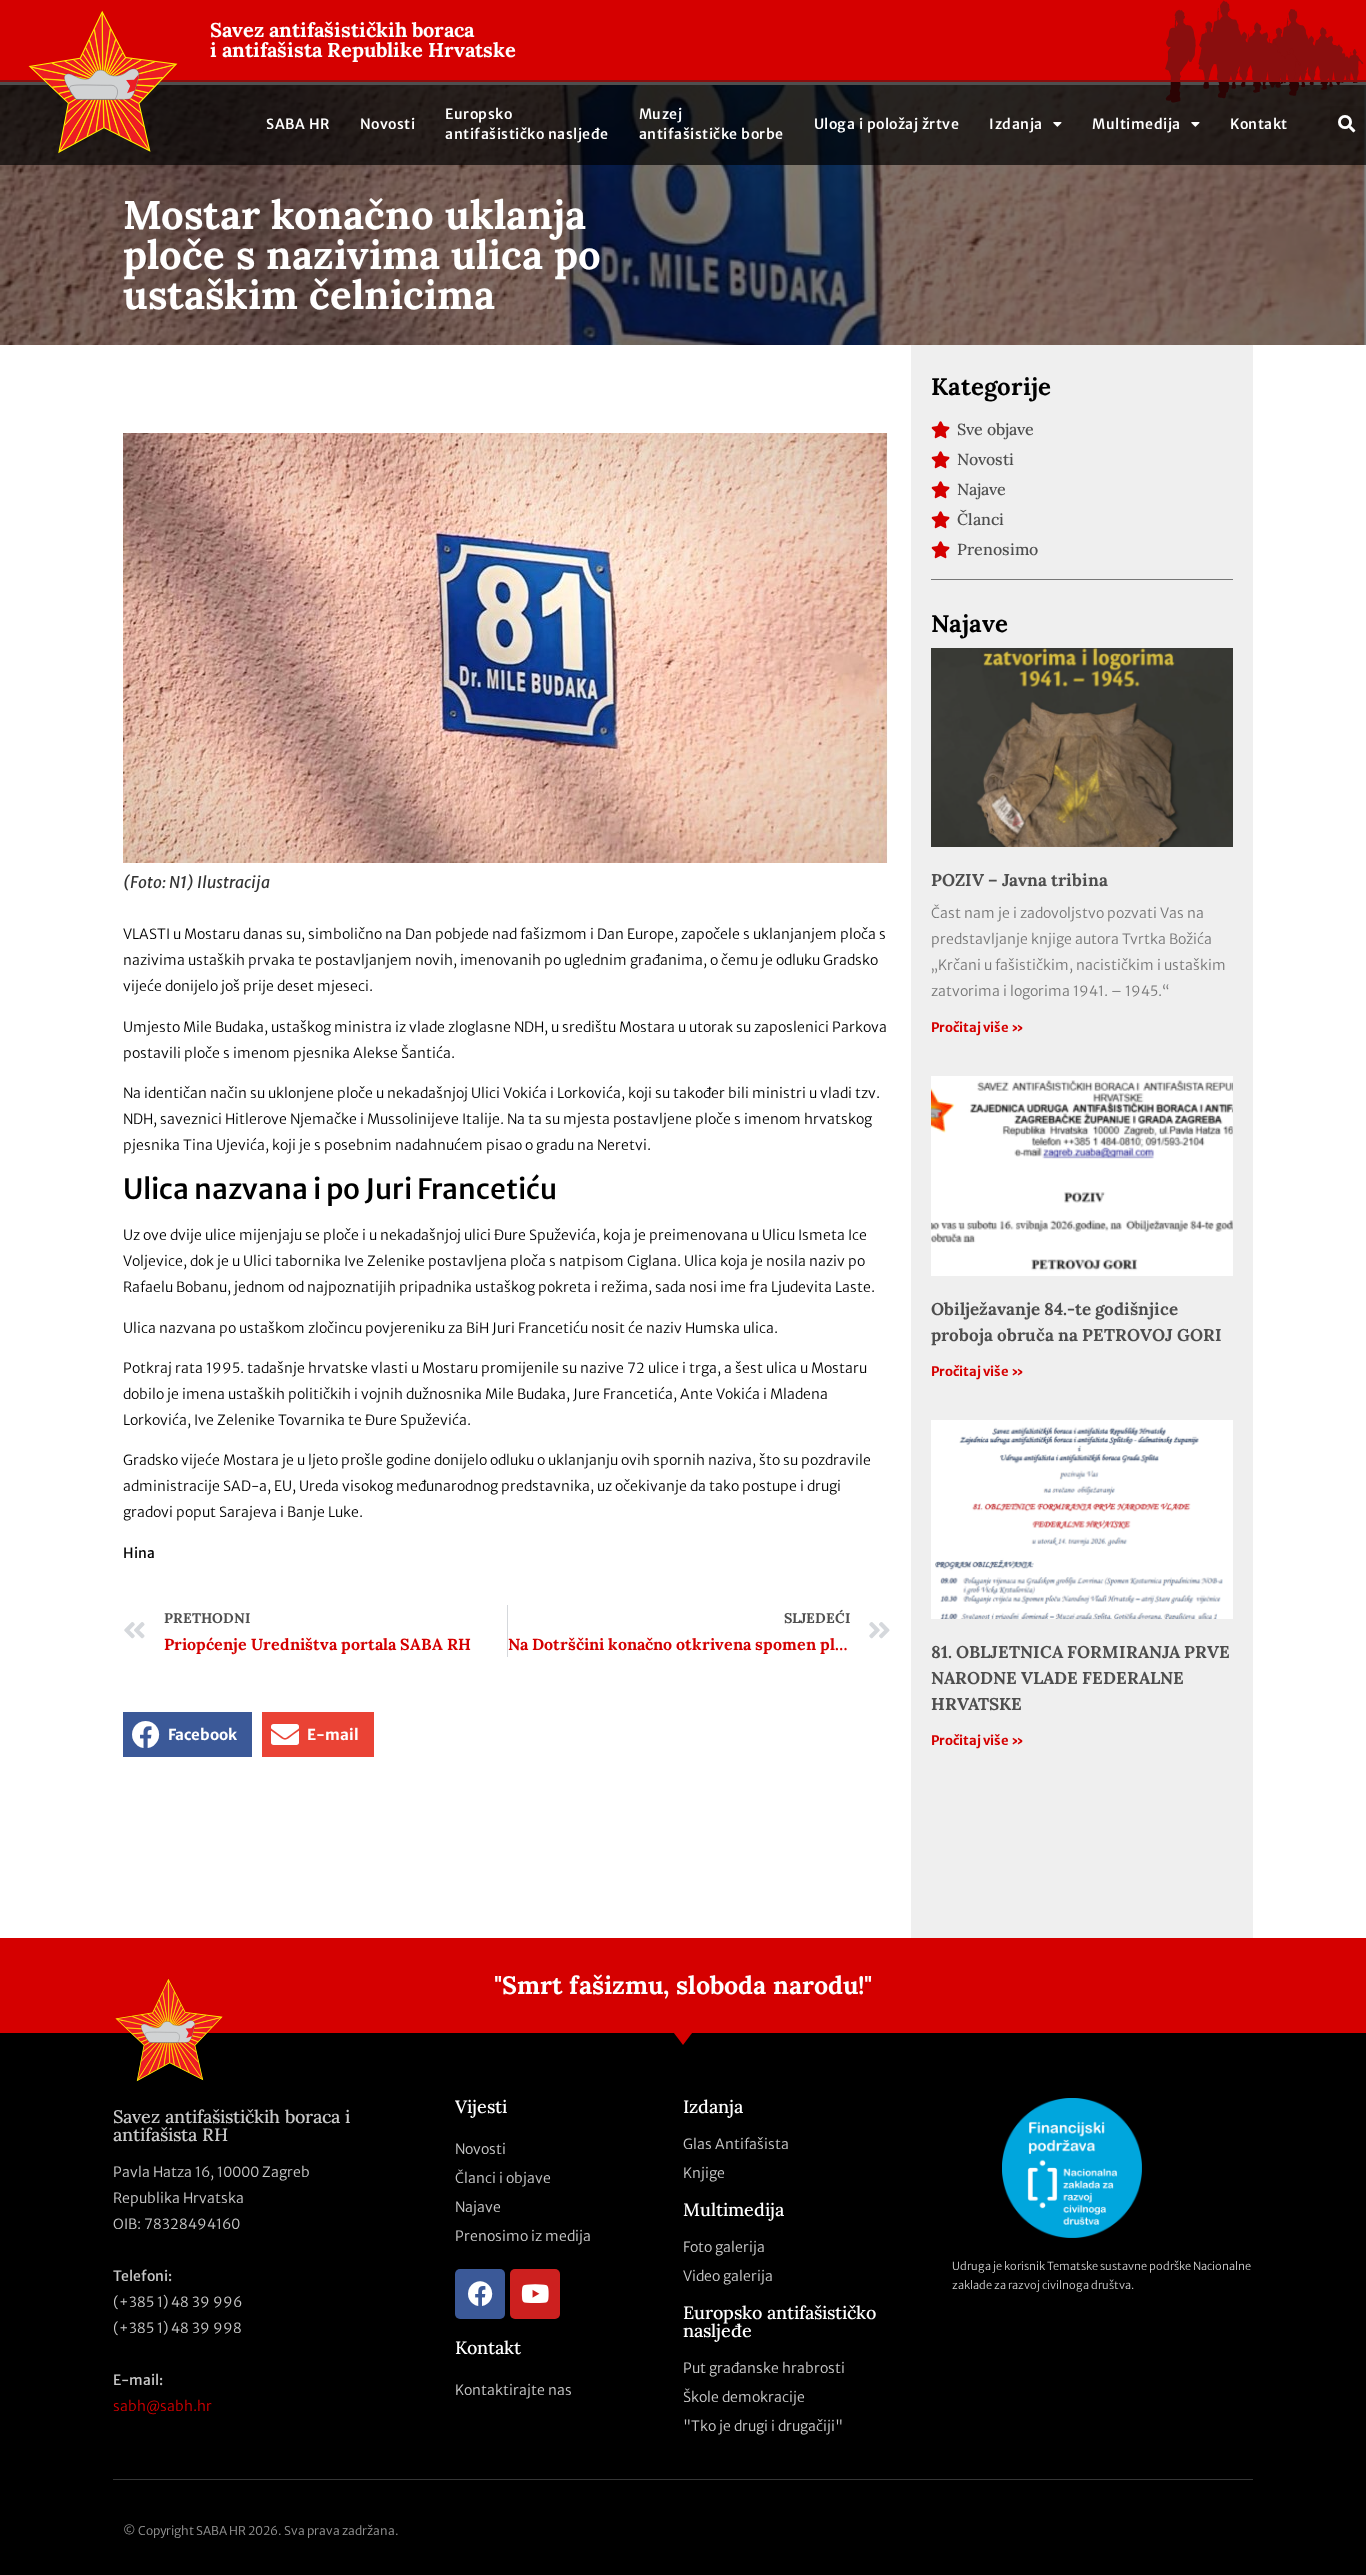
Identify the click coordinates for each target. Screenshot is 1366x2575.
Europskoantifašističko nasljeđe (527, 124)
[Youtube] (535, 2294)
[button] (1347, 123)
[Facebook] (480, 2294)
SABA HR (298, 124)
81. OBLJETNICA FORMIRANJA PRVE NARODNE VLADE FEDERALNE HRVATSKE (1080, 1678)
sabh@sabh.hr (162, 2406)
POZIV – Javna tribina (1019, 880)
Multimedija (1136, 124)
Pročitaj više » (977, 1027)
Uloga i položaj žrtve (887, 124)
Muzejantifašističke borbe (711, 124)
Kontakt (1259, 124)
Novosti (388, 124)
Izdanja (1016, 124)
